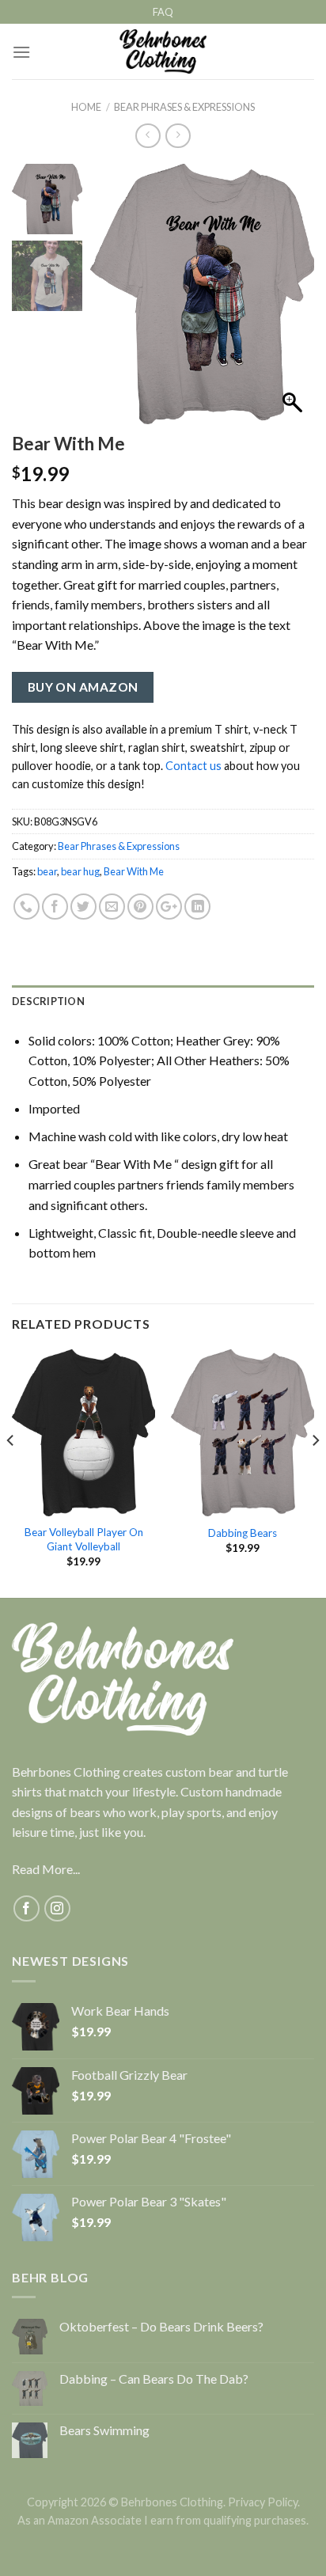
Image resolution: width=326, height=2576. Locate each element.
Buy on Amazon (83, 687)
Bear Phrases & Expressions (184, 107)
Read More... (46, 1869)
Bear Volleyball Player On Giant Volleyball (84, 1539)
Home (86, 107)
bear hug (80, 871)
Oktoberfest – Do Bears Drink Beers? (161, 2326)
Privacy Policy (263, 2502)
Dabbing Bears (243, 1533)
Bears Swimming (104, 2430)
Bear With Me (134, 871)
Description (48, 1001)
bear (47, 871)
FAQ (163, 12)
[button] (294, 302)
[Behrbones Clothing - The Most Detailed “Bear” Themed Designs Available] (163, 51)
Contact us (193, 766)
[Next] (315, 1472)
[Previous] (11, 1472)
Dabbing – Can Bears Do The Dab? (154, 2379)
